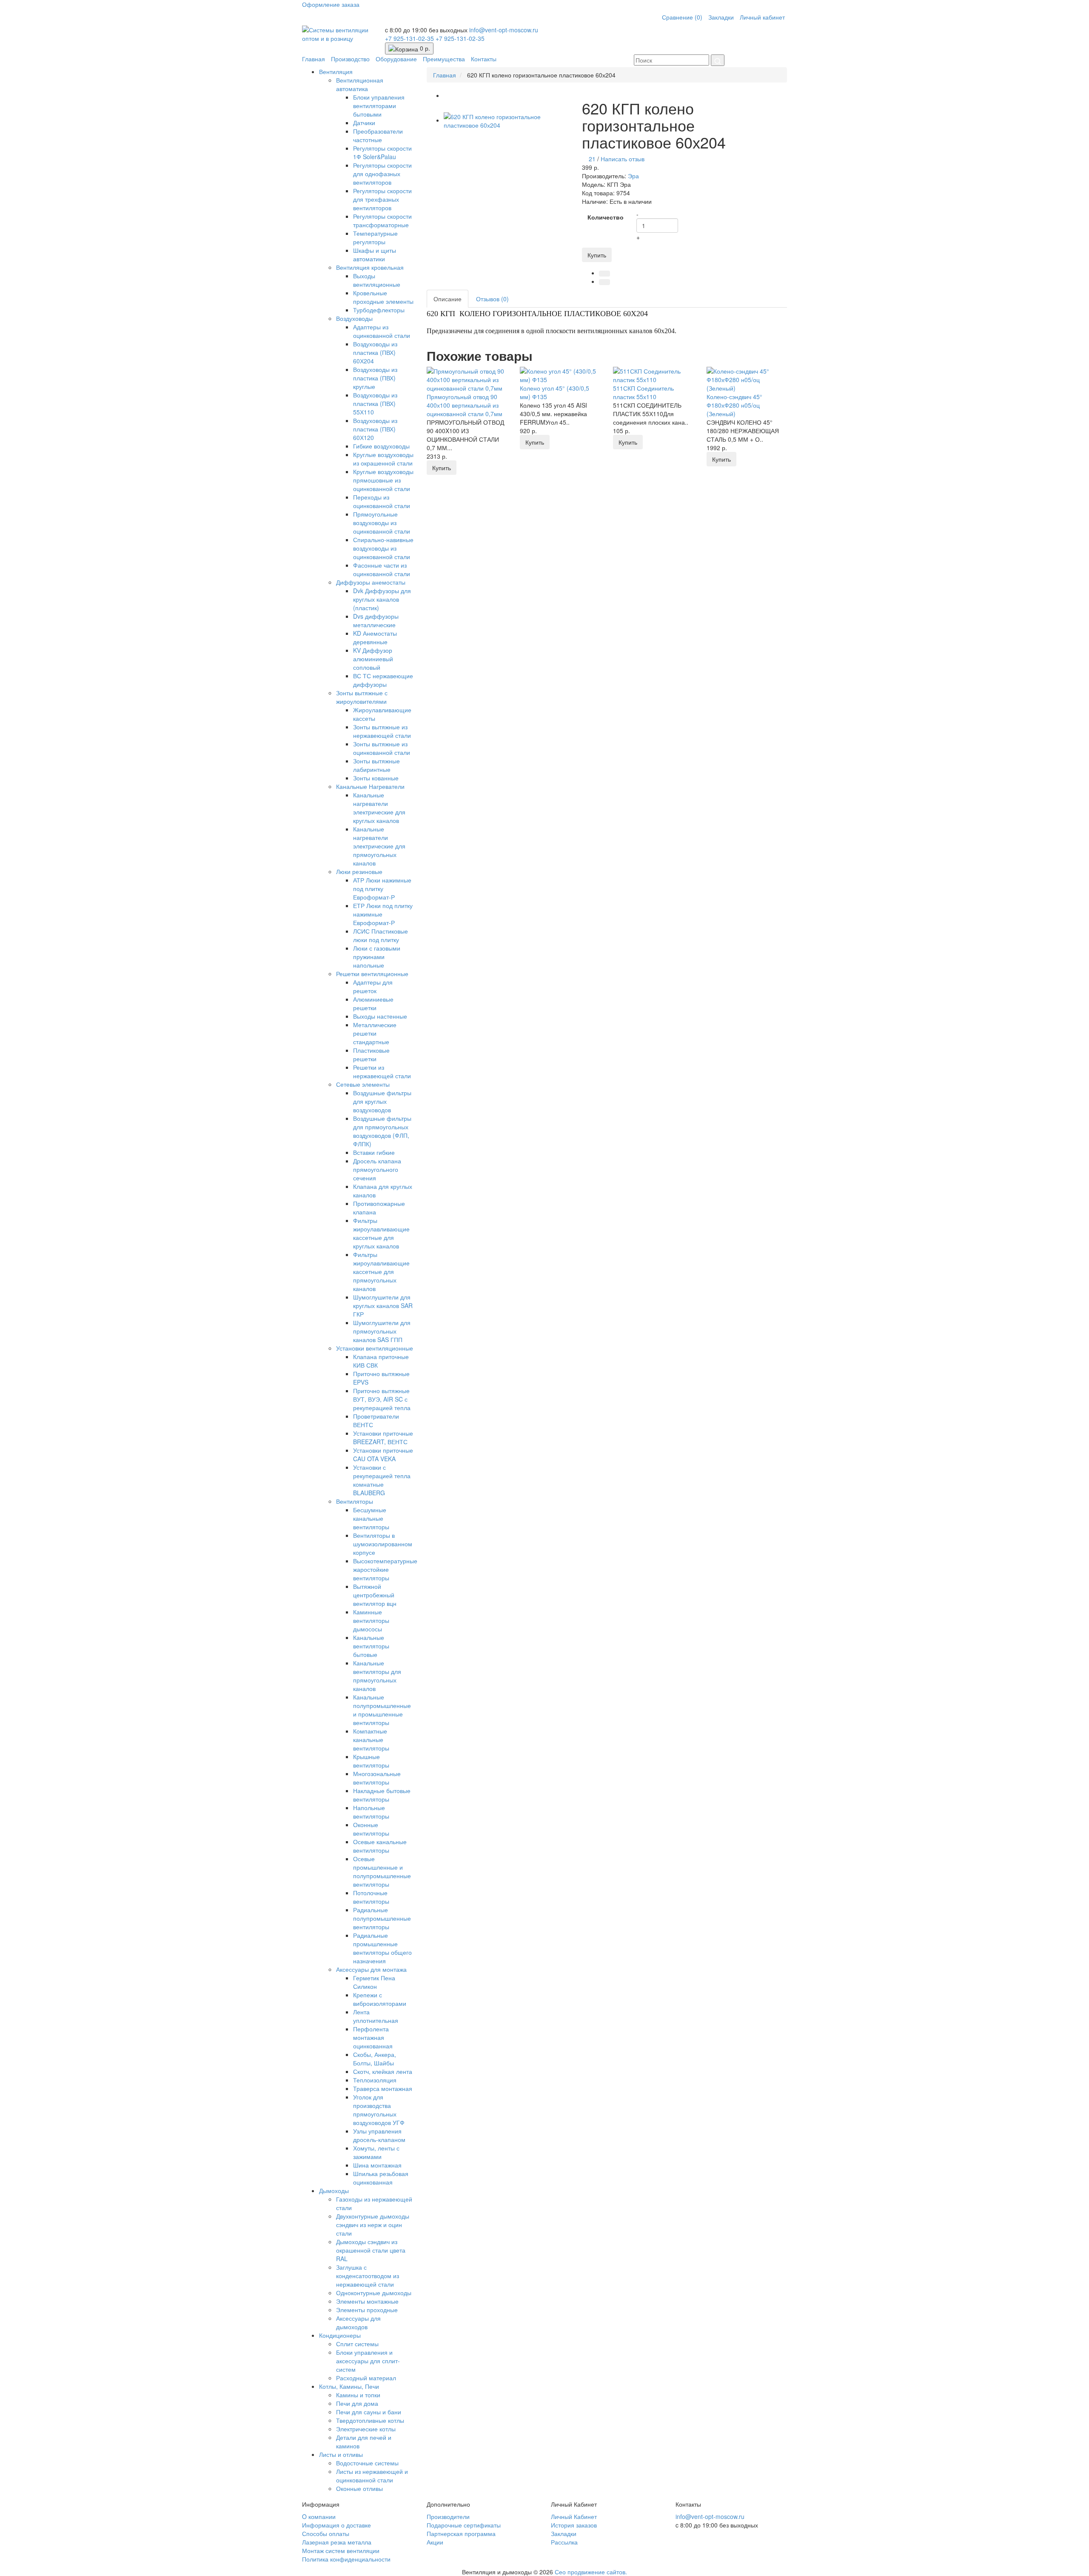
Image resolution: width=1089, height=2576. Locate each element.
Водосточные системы (367, 2463)
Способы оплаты (326, 2533)
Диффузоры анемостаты (371, 582)
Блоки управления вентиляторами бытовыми (379, 106)
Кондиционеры (340, 2335)
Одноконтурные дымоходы (374, 2293)
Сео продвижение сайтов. (591, 2572)
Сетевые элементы (363, 1084)
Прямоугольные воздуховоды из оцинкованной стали (382, 523)
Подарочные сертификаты (464, 2525)
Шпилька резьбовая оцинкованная (381, 2178)
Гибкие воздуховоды (381, 446)
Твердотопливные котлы (370, 2420)
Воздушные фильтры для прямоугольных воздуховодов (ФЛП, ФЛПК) (382, 1131)
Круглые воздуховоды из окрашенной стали (383, 459)
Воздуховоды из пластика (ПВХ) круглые (375, 378)
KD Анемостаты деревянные (375, 637)
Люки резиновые (359, 871)
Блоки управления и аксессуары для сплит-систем (368, 2361)
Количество (606, 217)
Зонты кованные (376, 778)
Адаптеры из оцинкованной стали (382, 331)
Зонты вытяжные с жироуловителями (362, 697)
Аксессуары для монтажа (371, 1969)
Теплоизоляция (375, 2080)
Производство (350, 59)
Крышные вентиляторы (371, 1761)
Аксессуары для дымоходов (358, 2322)
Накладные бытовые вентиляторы (382, 1795)
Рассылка (564, 2542)
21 (592, 159)
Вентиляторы (355, 1501)
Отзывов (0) (492, 299)
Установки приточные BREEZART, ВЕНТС (383, 1437)
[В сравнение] (604, 282)
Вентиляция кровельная (370, 267)
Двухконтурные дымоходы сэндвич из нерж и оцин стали (373, 2225)
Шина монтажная (377, 2165)
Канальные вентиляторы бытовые (371, 1646)
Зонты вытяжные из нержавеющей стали (382, 731)
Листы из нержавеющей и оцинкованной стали (372, 2476)
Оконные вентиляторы (371, 1829)
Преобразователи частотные (378, 135)
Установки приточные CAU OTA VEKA (383, 1454)
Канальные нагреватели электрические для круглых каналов (379, 808)
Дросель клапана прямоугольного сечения (377, 1169)
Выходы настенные (380, 1016)
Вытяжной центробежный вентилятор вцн (375, 1595)
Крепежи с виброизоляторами (380, 1999)
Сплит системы (357, 2344)
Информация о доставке (336, 2525)
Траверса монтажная (383, 2088)
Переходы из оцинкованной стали (382, 501)
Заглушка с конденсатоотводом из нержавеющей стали (368, 2276)
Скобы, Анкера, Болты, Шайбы (375, 2059)
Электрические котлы (366, 2429)
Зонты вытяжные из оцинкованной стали (382, 748)
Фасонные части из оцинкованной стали (382, 569)
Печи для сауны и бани (369, 2412)
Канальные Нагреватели (370, 786)
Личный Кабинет (574, 2516)
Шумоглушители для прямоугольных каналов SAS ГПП (382, 1331)
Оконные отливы (359, 2488)
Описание (448, 299)
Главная (314, 59)
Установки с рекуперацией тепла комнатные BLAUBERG (382, 1480)
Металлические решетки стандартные (375, 1033)
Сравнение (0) (682, 17)
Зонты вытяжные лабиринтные (376, 765)
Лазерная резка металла (337, 2542)
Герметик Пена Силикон (374, 1982)
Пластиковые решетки (371, 1054)
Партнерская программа (461, 2533)
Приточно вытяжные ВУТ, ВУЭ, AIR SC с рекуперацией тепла (382, 1399)
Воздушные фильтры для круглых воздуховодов (382, 1101)
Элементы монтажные (367, 2301)
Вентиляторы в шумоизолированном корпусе (383, 1544)
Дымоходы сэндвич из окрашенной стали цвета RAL (371, 2250)
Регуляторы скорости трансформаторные (382, 220)
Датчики (364, 123)
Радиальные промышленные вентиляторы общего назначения (382, 1948)
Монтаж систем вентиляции (341, 2550)
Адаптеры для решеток (373, 986)
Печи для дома (357, 2403)
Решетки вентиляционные (372, 974)
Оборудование (396, 59)
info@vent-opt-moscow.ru (504, 30)
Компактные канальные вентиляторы (371, 1739)
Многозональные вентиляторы (377, 1778)
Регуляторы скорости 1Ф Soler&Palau (382, 152)
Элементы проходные (367, 2310)
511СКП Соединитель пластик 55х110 (643, 392)
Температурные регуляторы (375, 237)
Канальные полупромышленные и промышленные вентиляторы (382, 1710)
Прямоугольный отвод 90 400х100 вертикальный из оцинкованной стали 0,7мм (465, 405)
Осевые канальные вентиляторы (380, 1846)
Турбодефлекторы (379, 310)
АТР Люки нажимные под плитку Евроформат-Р (382, 888)
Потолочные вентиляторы (371, 1897)
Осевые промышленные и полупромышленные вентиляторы (382, 1871)
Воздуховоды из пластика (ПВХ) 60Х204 (375, 352)
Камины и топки (358, 2395)
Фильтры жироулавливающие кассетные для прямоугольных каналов (381, 1271)
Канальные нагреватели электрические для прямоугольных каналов (379, 846)
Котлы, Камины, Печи (349, 2386)
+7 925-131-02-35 (410, 38)
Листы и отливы (341, 2454)
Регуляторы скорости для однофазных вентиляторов (382, 174)
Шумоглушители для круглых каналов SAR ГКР (383, 1305)
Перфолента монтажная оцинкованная (373, 2037)
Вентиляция (336, 71)
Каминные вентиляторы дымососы (371, 1620)
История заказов (574, 2525)
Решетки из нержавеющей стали (382, 1071)
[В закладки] (604, 274)
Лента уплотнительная (376, 2016)
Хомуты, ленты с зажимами (376, 2152)
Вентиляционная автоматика (360, 84)
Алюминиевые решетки (373, 1003)
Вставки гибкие (374, 1152)
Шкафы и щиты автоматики (375, 254)
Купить (597, 255)
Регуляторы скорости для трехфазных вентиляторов (382, 199)
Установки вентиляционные (375, 1348)
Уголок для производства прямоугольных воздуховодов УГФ (379, 2110)
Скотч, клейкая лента (383, 2071)
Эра (633, 176)
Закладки (721, 17)
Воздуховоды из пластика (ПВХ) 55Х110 (375, 403)
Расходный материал (366, 2378)
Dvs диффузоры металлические (376, 620)
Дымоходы (334, 2190)
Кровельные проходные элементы (383, 297)
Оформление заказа (331, 4)
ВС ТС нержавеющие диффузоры (383, 680)
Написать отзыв (623, 159)
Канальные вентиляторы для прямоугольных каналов (377, 1676)
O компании (319, 2516)
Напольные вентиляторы (371, 1812)
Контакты (484, 59)
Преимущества (444, 59)
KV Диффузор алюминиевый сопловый (373, 659)
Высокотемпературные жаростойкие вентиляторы (385, 1569)
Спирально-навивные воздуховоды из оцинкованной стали (383, 548)
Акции (435, 2542)
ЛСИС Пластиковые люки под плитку (381, 935)
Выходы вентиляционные (377, 280)
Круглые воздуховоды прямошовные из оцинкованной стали (383, 480)
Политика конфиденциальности (346, 2559)
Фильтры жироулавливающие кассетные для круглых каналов (381, 1233)
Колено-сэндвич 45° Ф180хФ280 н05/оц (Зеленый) (734, 405)
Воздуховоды (354, 318)
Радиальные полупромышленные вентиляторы (382, 1918)
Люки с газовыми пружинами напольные (377, 957)
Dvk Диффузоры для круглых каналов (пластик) (382, 599)
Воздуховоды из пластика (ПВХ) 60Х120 (375, 429)
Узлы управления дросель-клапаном (379, 2135)
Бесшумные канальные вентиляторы (371, 1518)
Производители (448, 2516)
